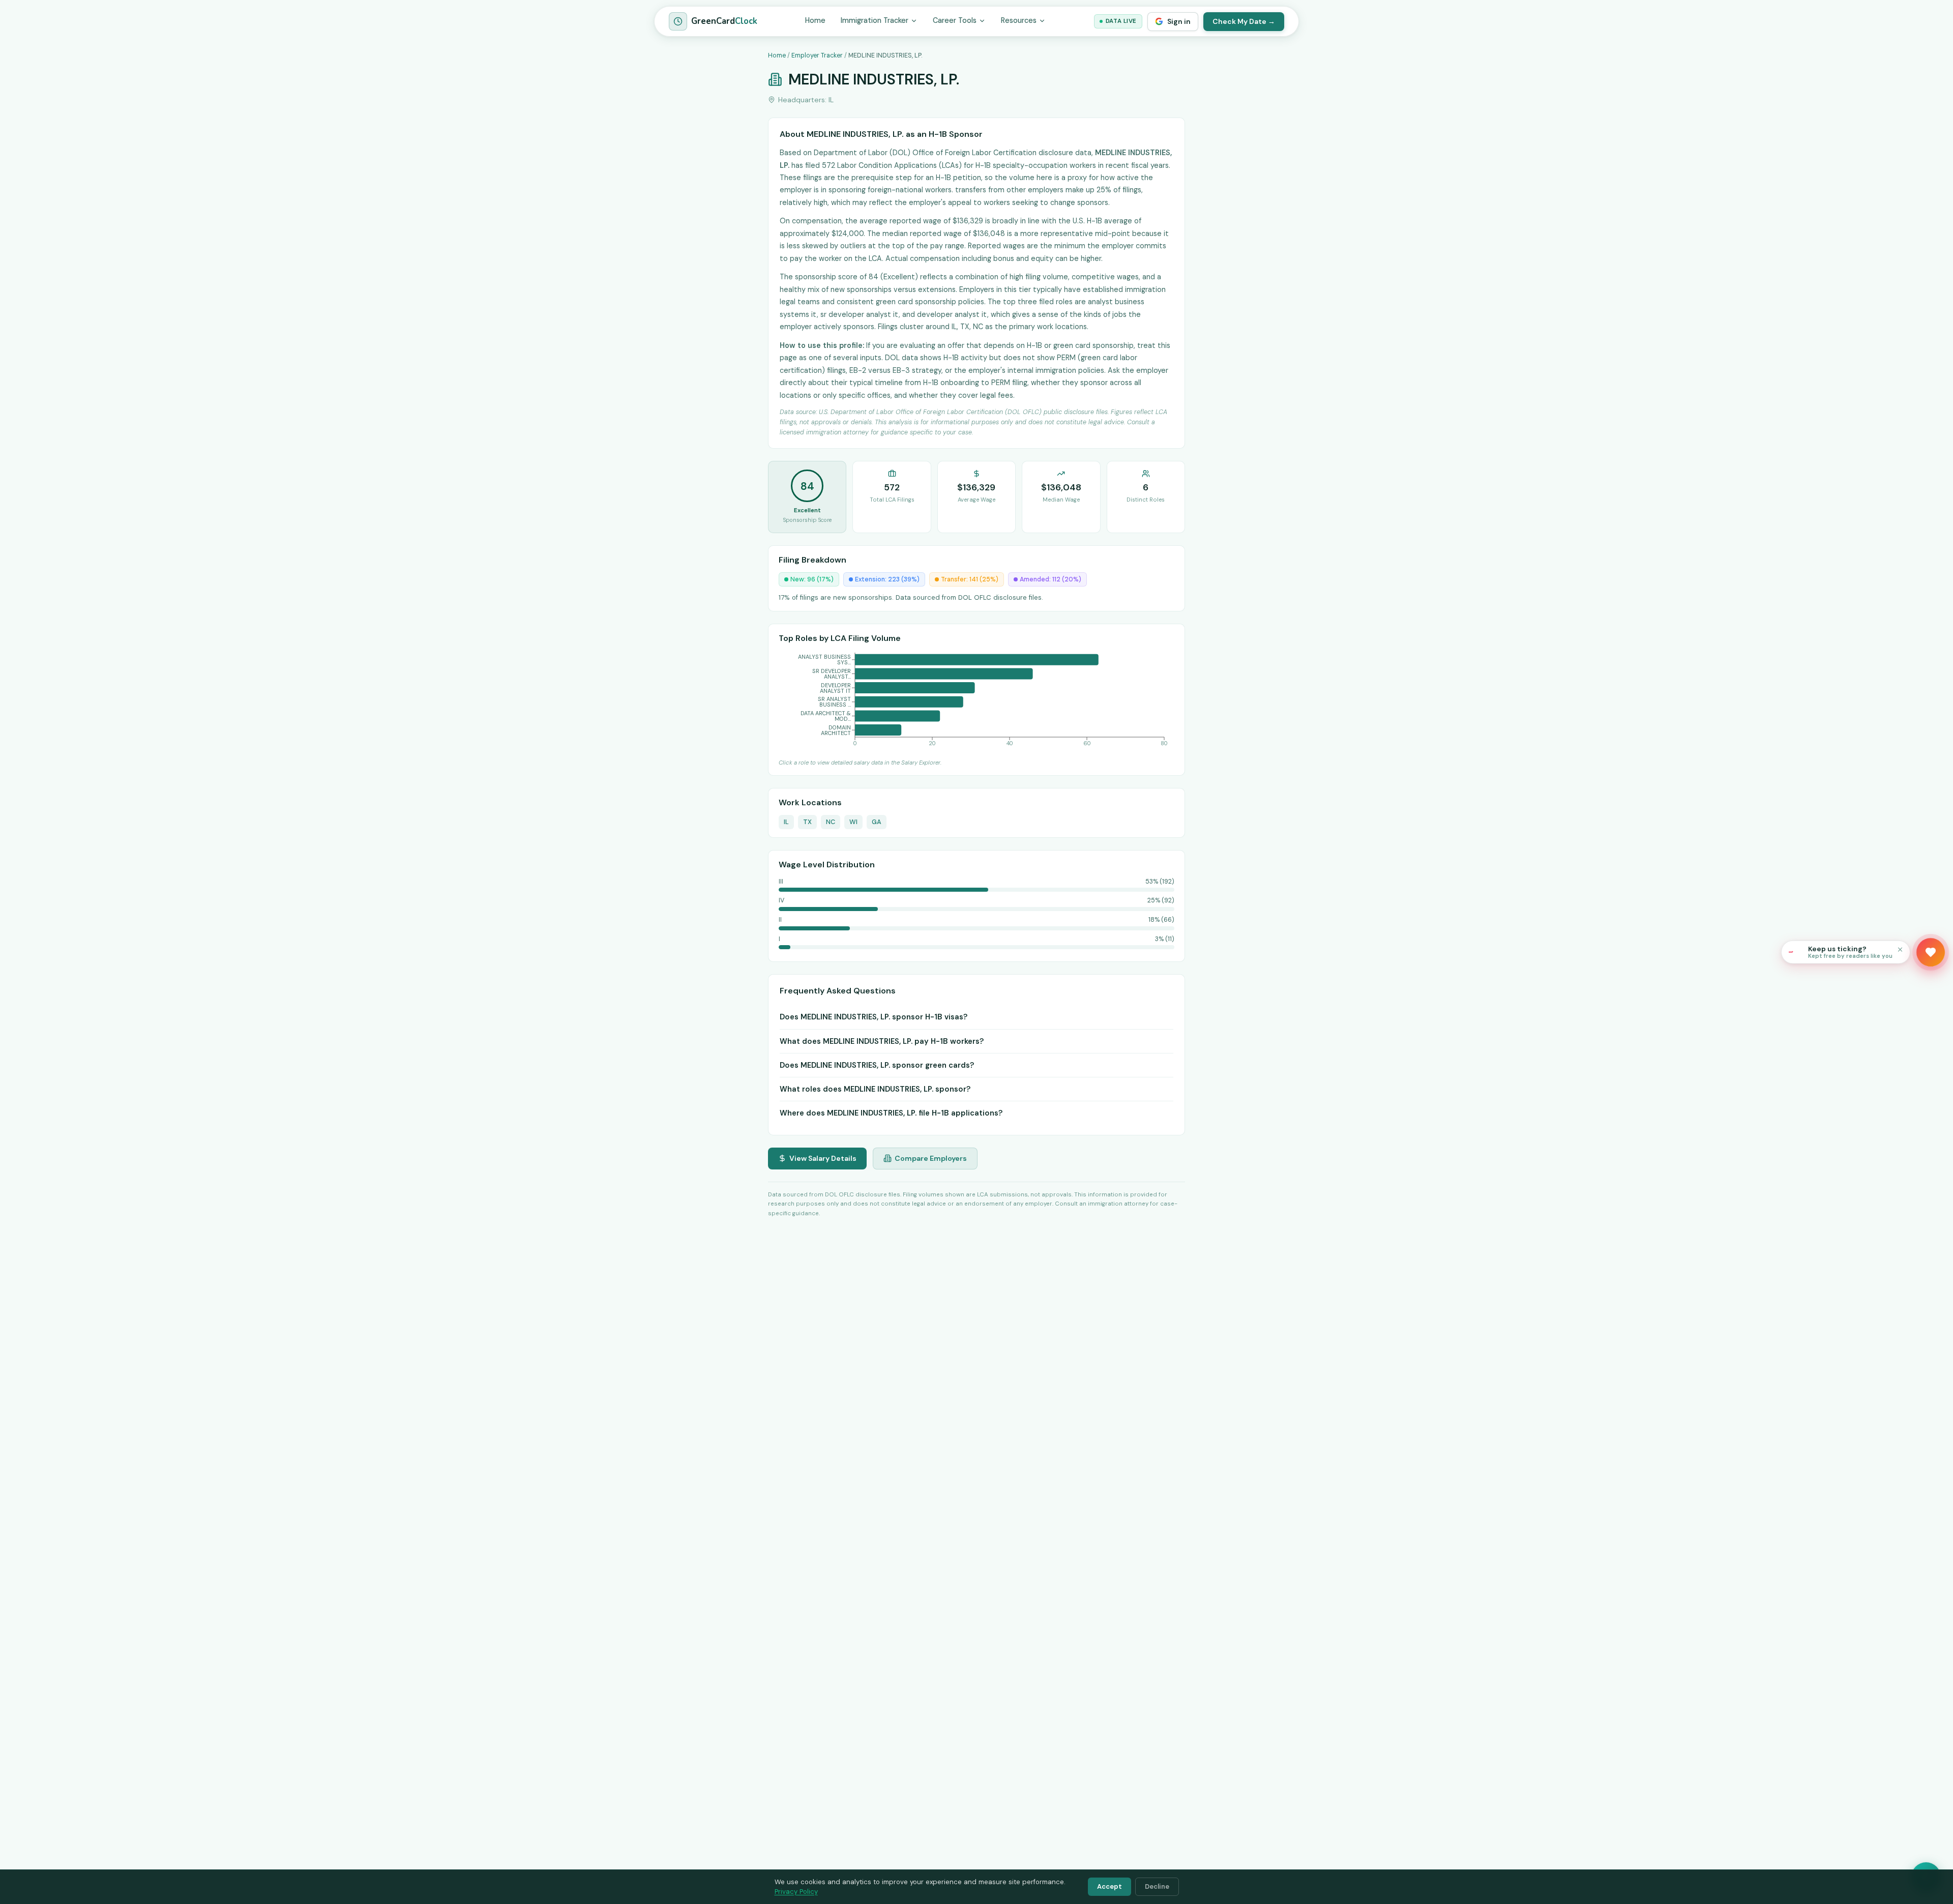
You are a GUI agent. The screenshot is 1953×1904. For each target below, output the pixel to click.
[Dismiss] (1900, 949)
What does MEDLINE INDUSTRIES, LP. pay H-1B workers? (882, 1041)
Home (815, 20)
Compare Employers (931, 1158)
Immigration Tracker (875, 20)
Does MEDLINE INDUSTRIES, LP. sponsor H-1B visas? (874, 1017)
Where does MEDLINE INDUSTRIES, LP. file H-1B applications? (891, 1113)
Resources (1019, 20)
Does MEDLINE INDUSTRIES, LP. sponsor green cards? (877, 1065)
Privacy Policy (796, 1892)
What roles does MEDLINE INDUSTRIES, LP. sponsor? (875, 1089)
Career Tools (955, 20)
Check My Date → (1244, 21)
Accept (1109, 1886)
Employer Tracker (817, 55)
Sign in (1179, 21)
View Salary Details (823, 1158)
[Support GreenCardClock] (1931, 952)
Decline (1157, 1886)
